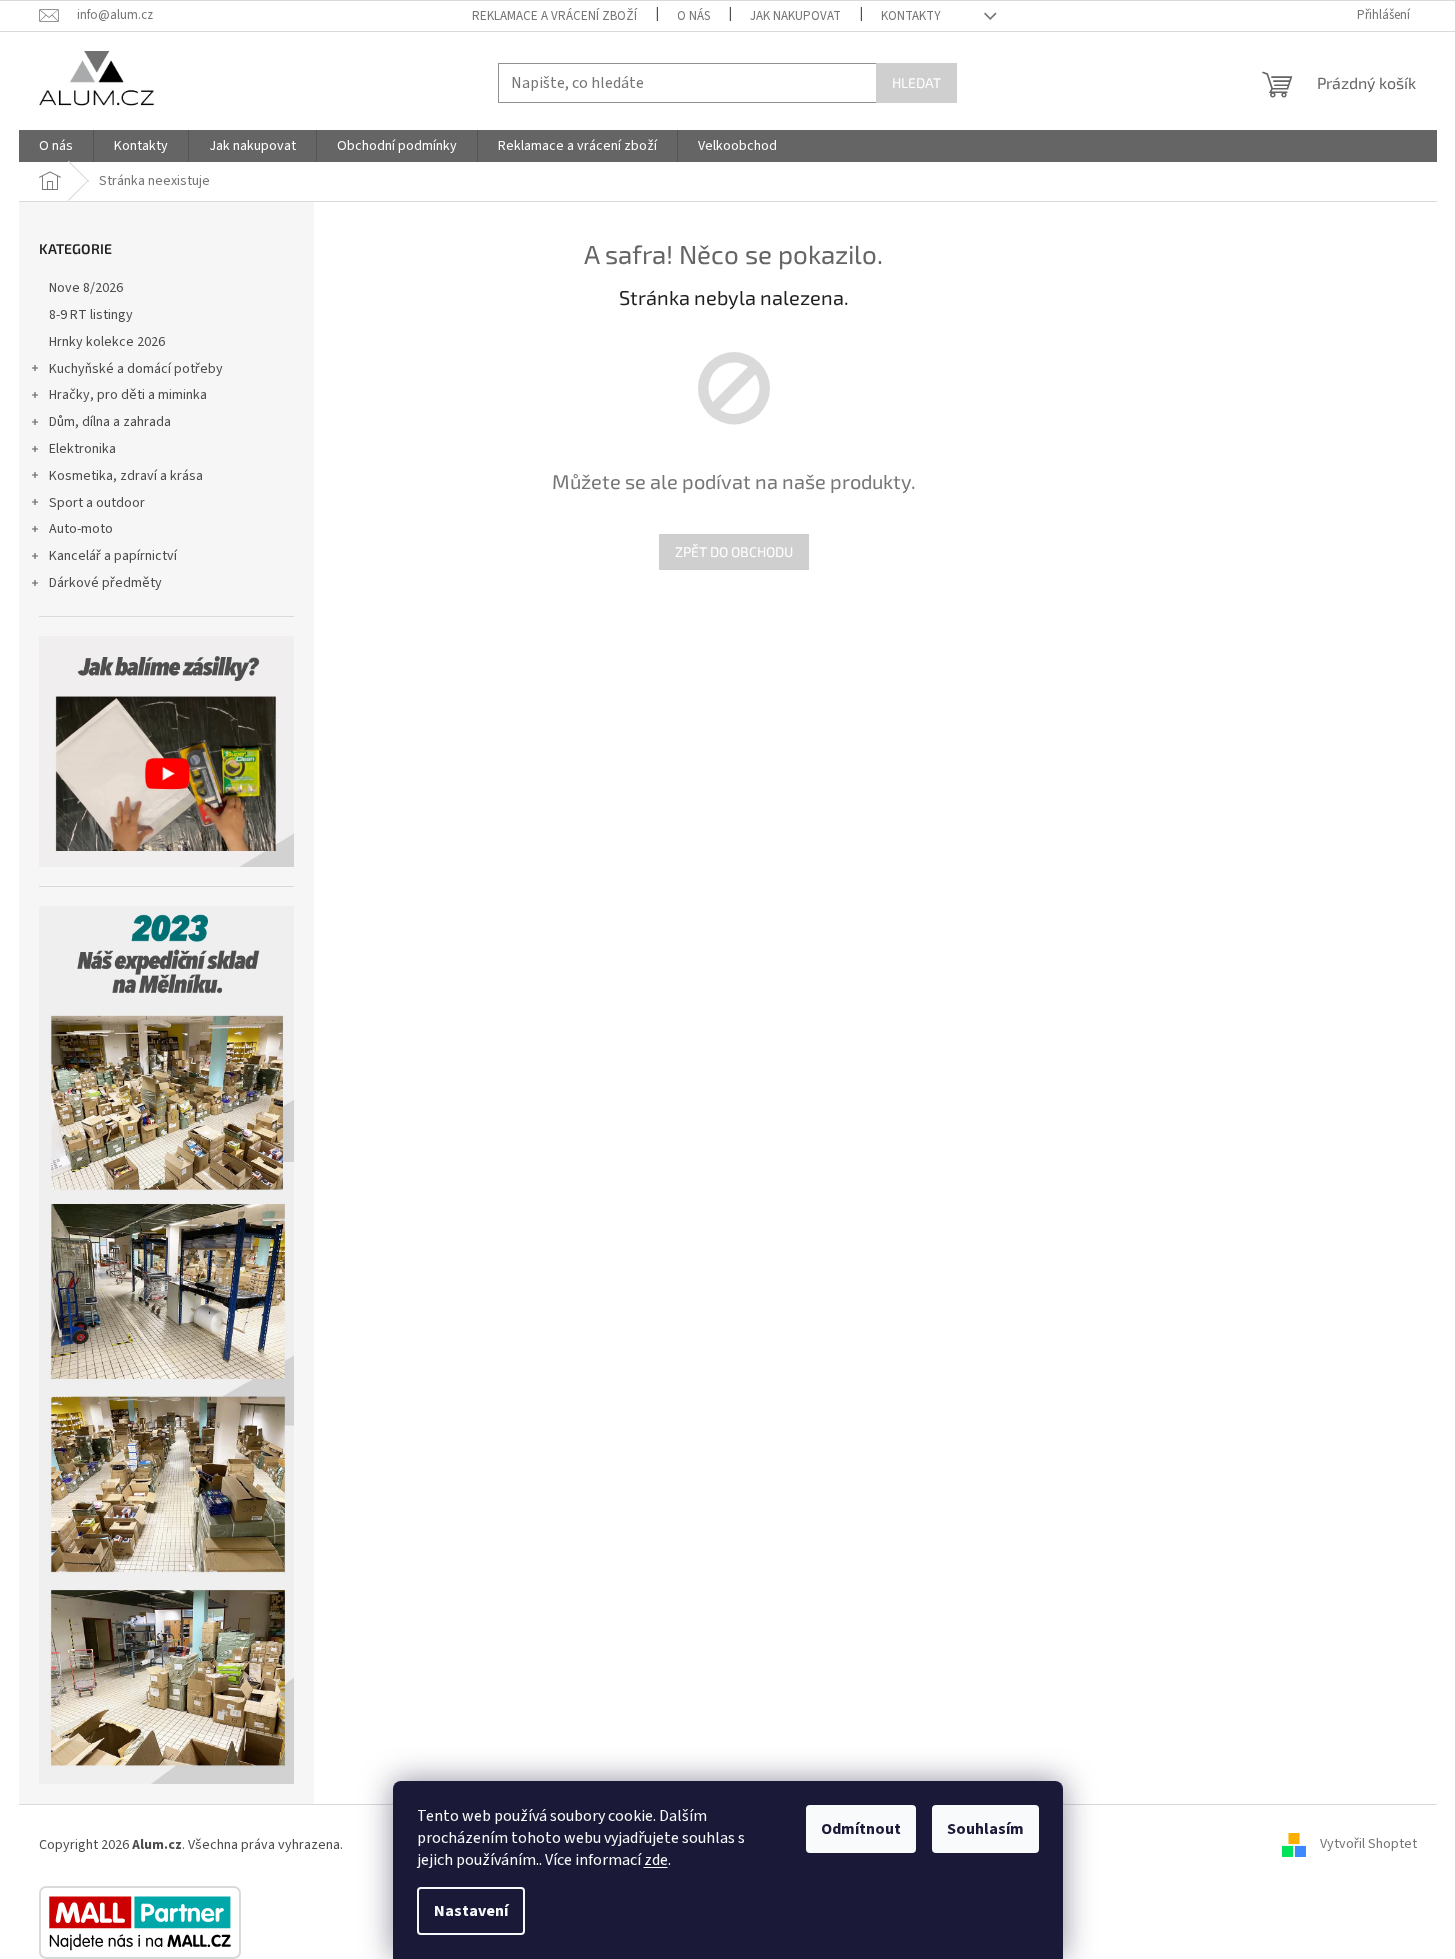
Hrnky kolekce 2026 (107, 342)
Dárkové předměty (105, 583)
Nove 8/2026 (86, 288)
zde (656, 1860)
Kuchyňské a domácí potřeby (136, 369)
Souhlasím (985, 1829)
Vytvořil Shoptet (1368, 1845)
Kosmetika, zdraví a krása (126, 476)
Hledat (916, 82)
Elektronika (82, 449)
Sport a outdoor (97, 503)
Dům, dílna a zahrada (110, 422)
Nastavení (471, 1911)
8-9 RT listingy (91, 315)
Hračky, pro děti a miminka (128, 395)
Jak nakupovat (795, 16)
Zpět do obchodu (734, 551)
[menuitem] (56, 146)
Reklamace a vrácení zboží (554, 16)
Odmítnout (861, 1829)
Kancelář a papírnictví (113, 556)
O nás (693, 16)
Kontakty (911, 16)
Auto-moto (81, 529)
